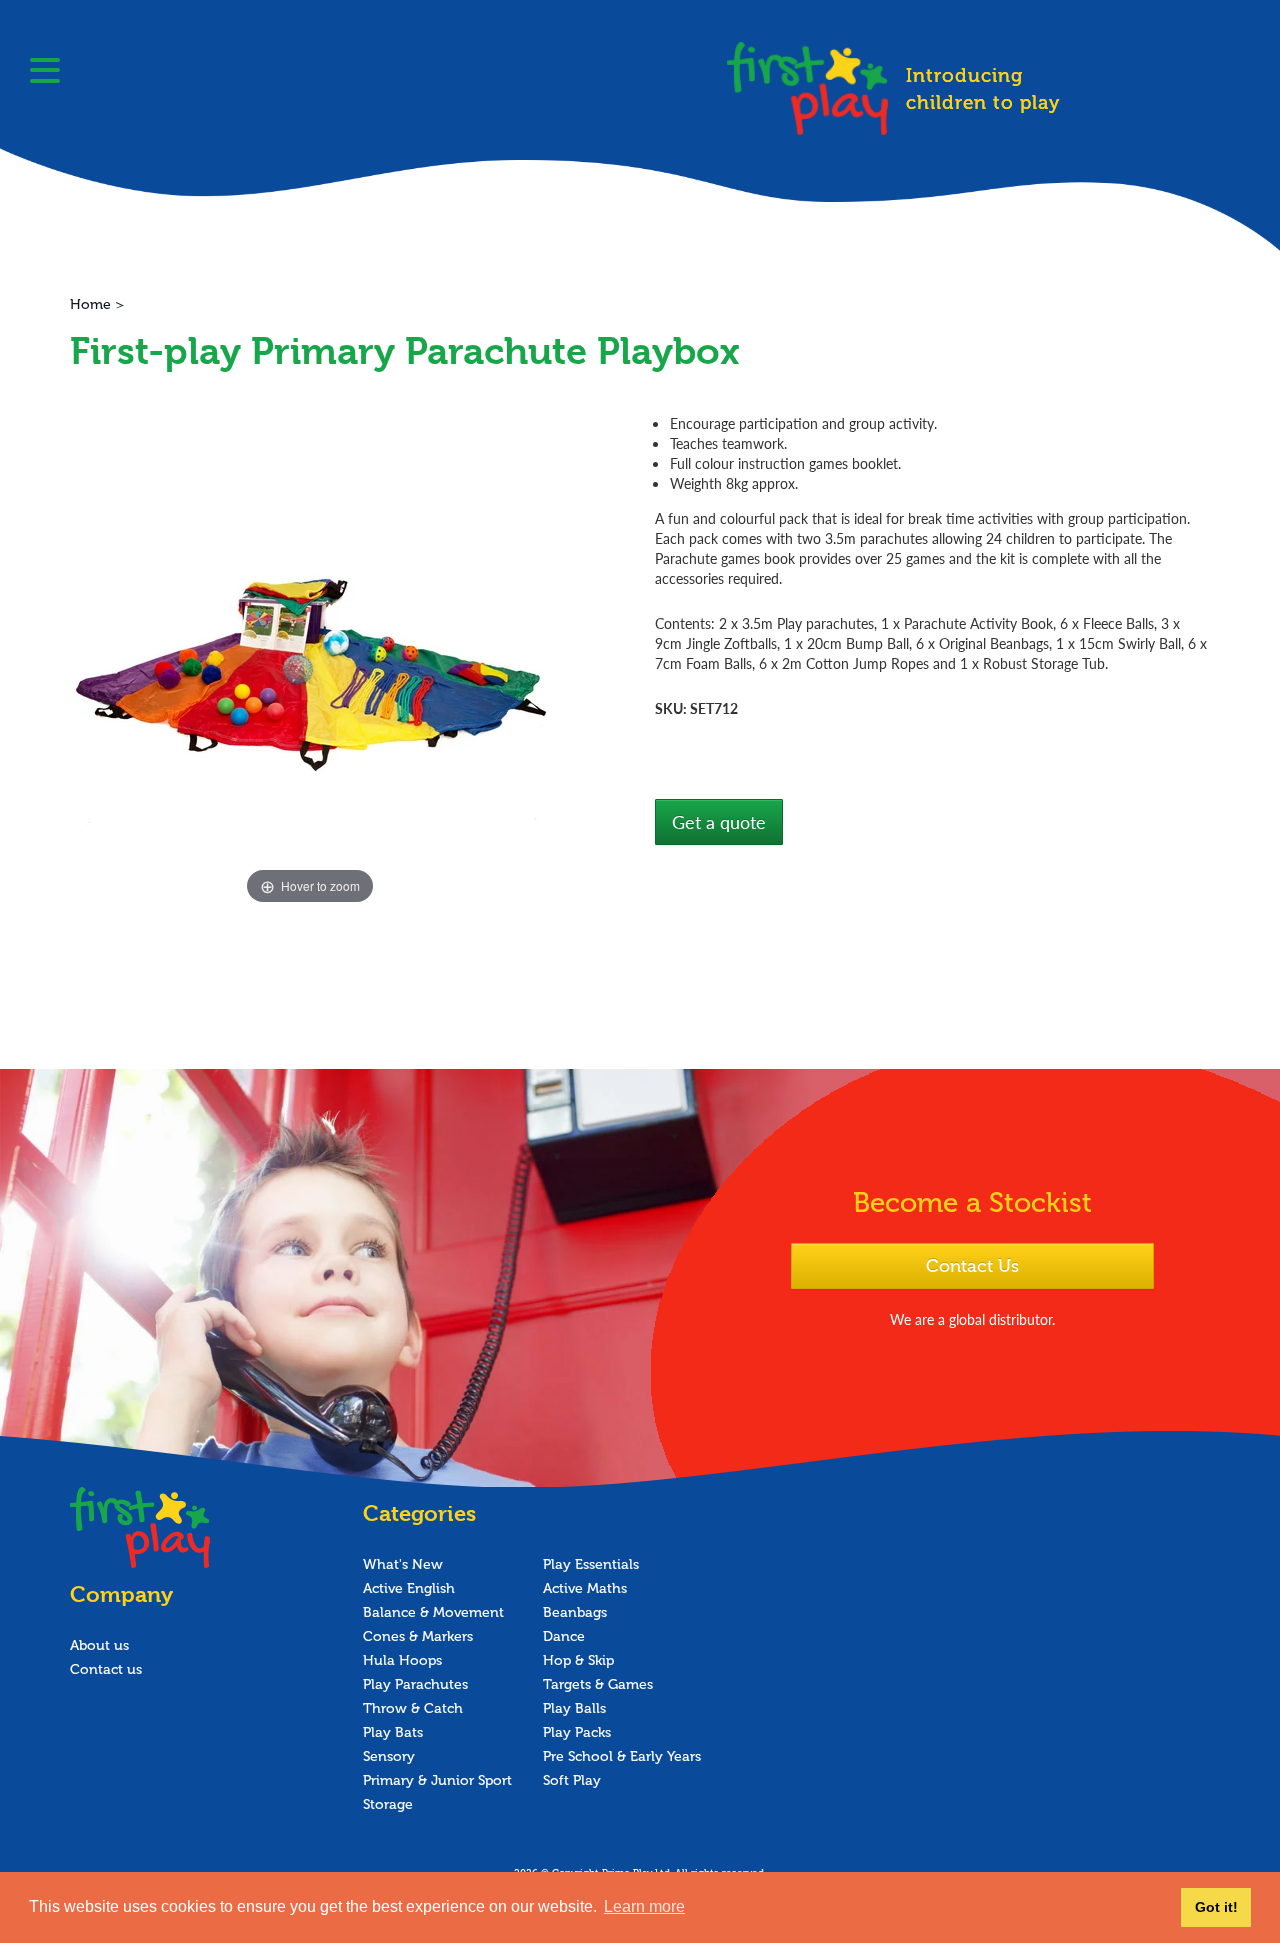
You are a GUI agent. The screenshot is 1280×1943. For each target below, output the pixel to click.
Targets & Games (598, 1684)
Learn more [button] (644, 1906)
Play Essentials (591, 1564)
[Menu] (45, 73)
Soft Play (572, 1780)
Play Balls (574, 1708)
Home (90, 304)
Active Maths (585, 1588)
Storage (388, 1804)
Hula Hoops (402, 1660)
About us (99, 1645)
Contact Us (972, 1266)
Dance (564, 1636)
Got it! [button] (1216, 1907)
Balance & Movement (433, 1612)
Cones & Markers (418, 1636)
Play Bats (393, 1732)
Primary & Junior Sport (437, 1780)
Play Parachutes (415, 1684)
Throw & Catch (413, 1708)
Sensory (389, 1756)
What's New (403, 1564)
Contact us (106, 1669)
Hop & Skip (578, 1660)
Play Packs (577, 1732)
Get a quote (719, 821)
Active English (409, 1588)
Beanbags (575, 1612)
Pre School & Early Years (622, 1756)
